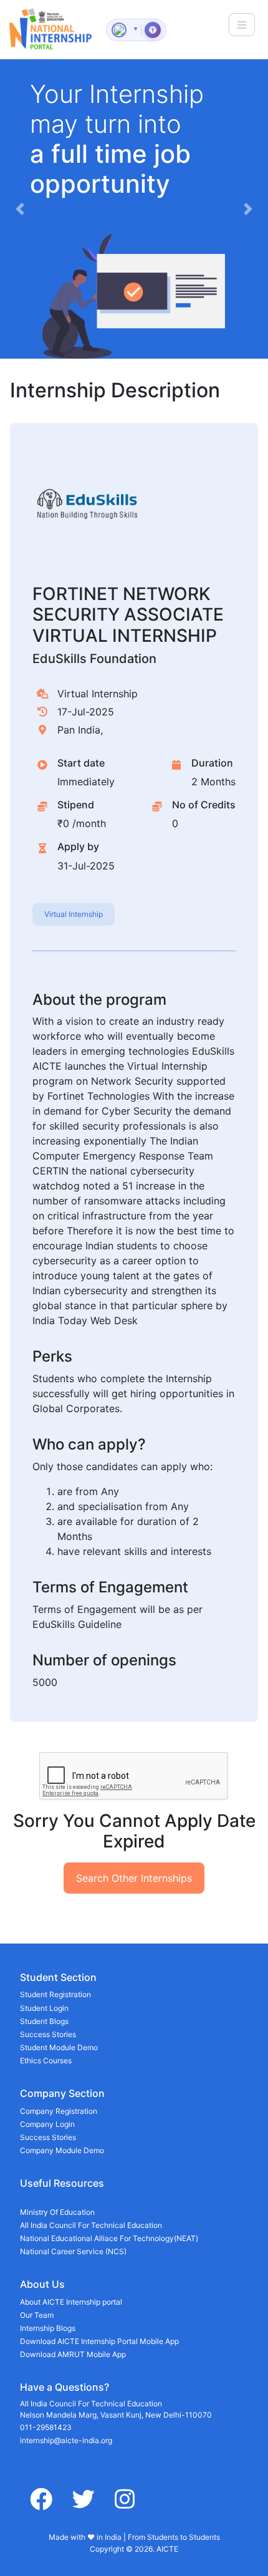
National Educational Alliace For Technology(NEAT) (109, 2238)
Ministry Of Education (57, 2212)
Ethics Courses (46, 2060)
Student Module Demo (59, 2047)
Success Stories (48, 2034)
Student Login (44, 2008)
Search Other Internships (134, 1878)
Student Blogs (44, 2021)
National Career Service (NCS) (73, 2251)
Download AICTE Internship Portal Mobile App (99, 2341)
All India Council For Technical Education (91, 2225)
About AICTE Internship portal (71, 2302)
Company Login (47, 2124)
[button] (20, 209)
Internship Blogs (48, 2328)
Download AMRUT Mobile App (73, 2354)
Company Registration (59, 2111)
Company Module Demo (62, 2150)
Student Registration (55, 1994)
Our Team (37, 2315)
